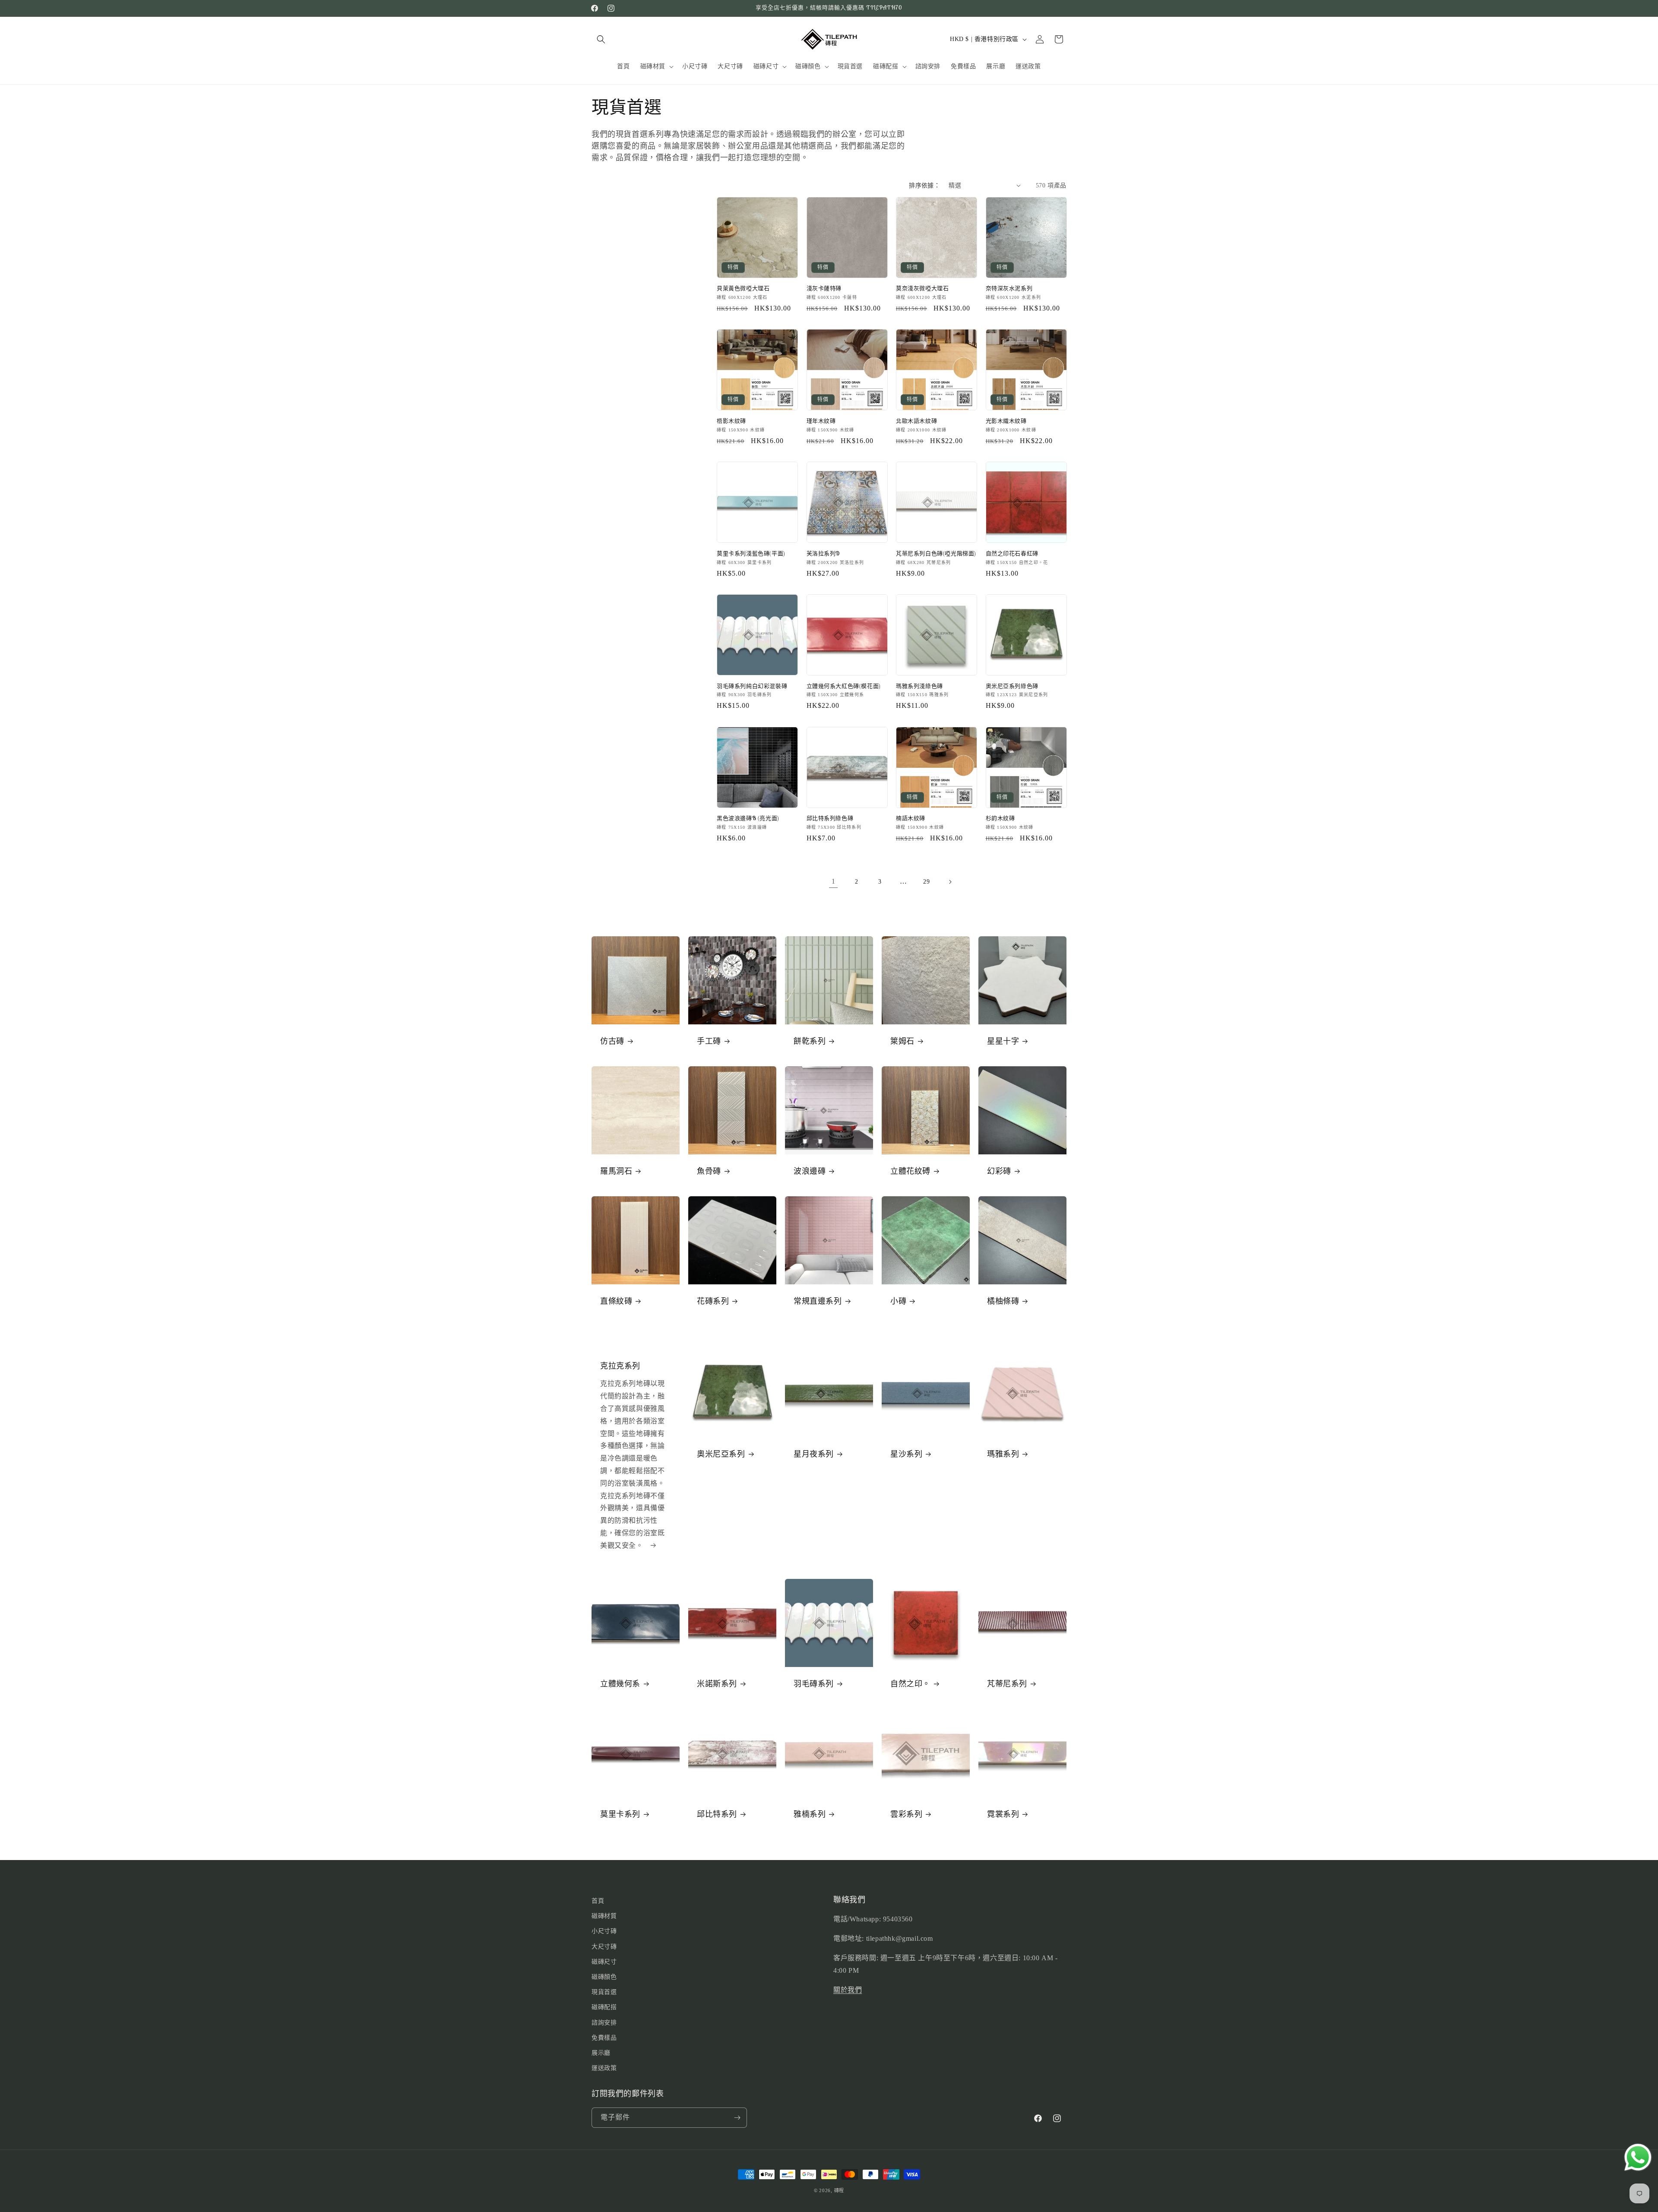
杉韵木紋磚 (1000, 818)
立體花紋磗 (910, 1171)
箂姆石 (902, 1041)
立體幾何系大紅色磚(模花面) (844, 686)
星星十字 (1003, 1041)
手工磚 (709, 1041)
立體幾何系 (620, 1684)
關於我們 (848, 1990)
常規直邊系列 (818, 1301)
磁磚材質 (604, 1916)
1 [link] (834, 881)
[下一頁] (950, 882)
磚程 (839, 2190)
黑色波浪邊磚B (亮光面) (748, 818)
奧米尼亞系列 (721, 1454)
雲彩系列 (906, 1814)
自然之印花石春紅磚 (1012, 554)
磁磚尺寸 (604, 1962)
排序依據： (924, 185)
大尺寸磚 (604, 1947)
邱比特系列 (717, 1814)
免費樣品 (604, 2038)
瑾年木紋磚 (821, 421)
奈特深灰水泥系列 (1009, 288)
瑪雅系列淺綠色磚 (919, 686)
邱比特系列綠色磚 (830, 818)
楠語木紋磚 (911, 818)
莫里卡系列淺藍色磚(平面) (751, 554)
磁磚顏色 (604, 1977)
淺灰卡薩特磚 (824, 288)
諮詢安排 (604, 2023)
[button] (601, 39)
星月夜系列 (814, 1454)
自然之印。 (910, 1684)
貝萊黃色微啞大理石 (743, 288)
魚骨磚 (709, 1171)
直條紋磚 (616, 1301)
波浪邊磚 (810, 1171)
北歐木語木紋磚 (916, 421)
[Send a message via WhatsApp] (1638, 2157)
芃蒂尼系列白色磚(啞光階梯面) (936, 554)
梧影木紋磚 (731, 421)
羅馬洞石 (616, 1171)
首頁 (598, 1901)
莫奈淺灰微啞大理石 (922, 288)
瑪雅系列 (1003, 1454)
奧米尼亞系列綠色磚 (1012, 686)
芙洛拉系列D (823, 554)
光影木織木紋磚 (1006, 421)
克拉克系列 (620, 1366)
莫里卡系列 (620, 1814)
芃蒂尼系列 (1007, 1684)
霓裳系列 (1003, 1814)
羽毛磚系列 (814, 1684)
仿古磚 (612, 1041)
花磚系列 (713, 1301)
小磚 (898, 1301)
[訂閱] (737, 2118)
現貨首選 (604, 1992)
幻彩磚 (999, 1171)
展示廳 (601, 2053)
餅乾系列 (810, 1041)
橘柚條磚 (1003, 1301)
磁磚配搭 (604, 2007)
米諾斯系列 (717, 1684)
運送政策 (604, 2068)
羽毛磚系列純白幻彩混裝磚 (752, 686)
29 (926, 882)
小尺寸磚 (604, 1931)
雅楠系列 (810, 1814)
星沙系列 (906, 1454)
